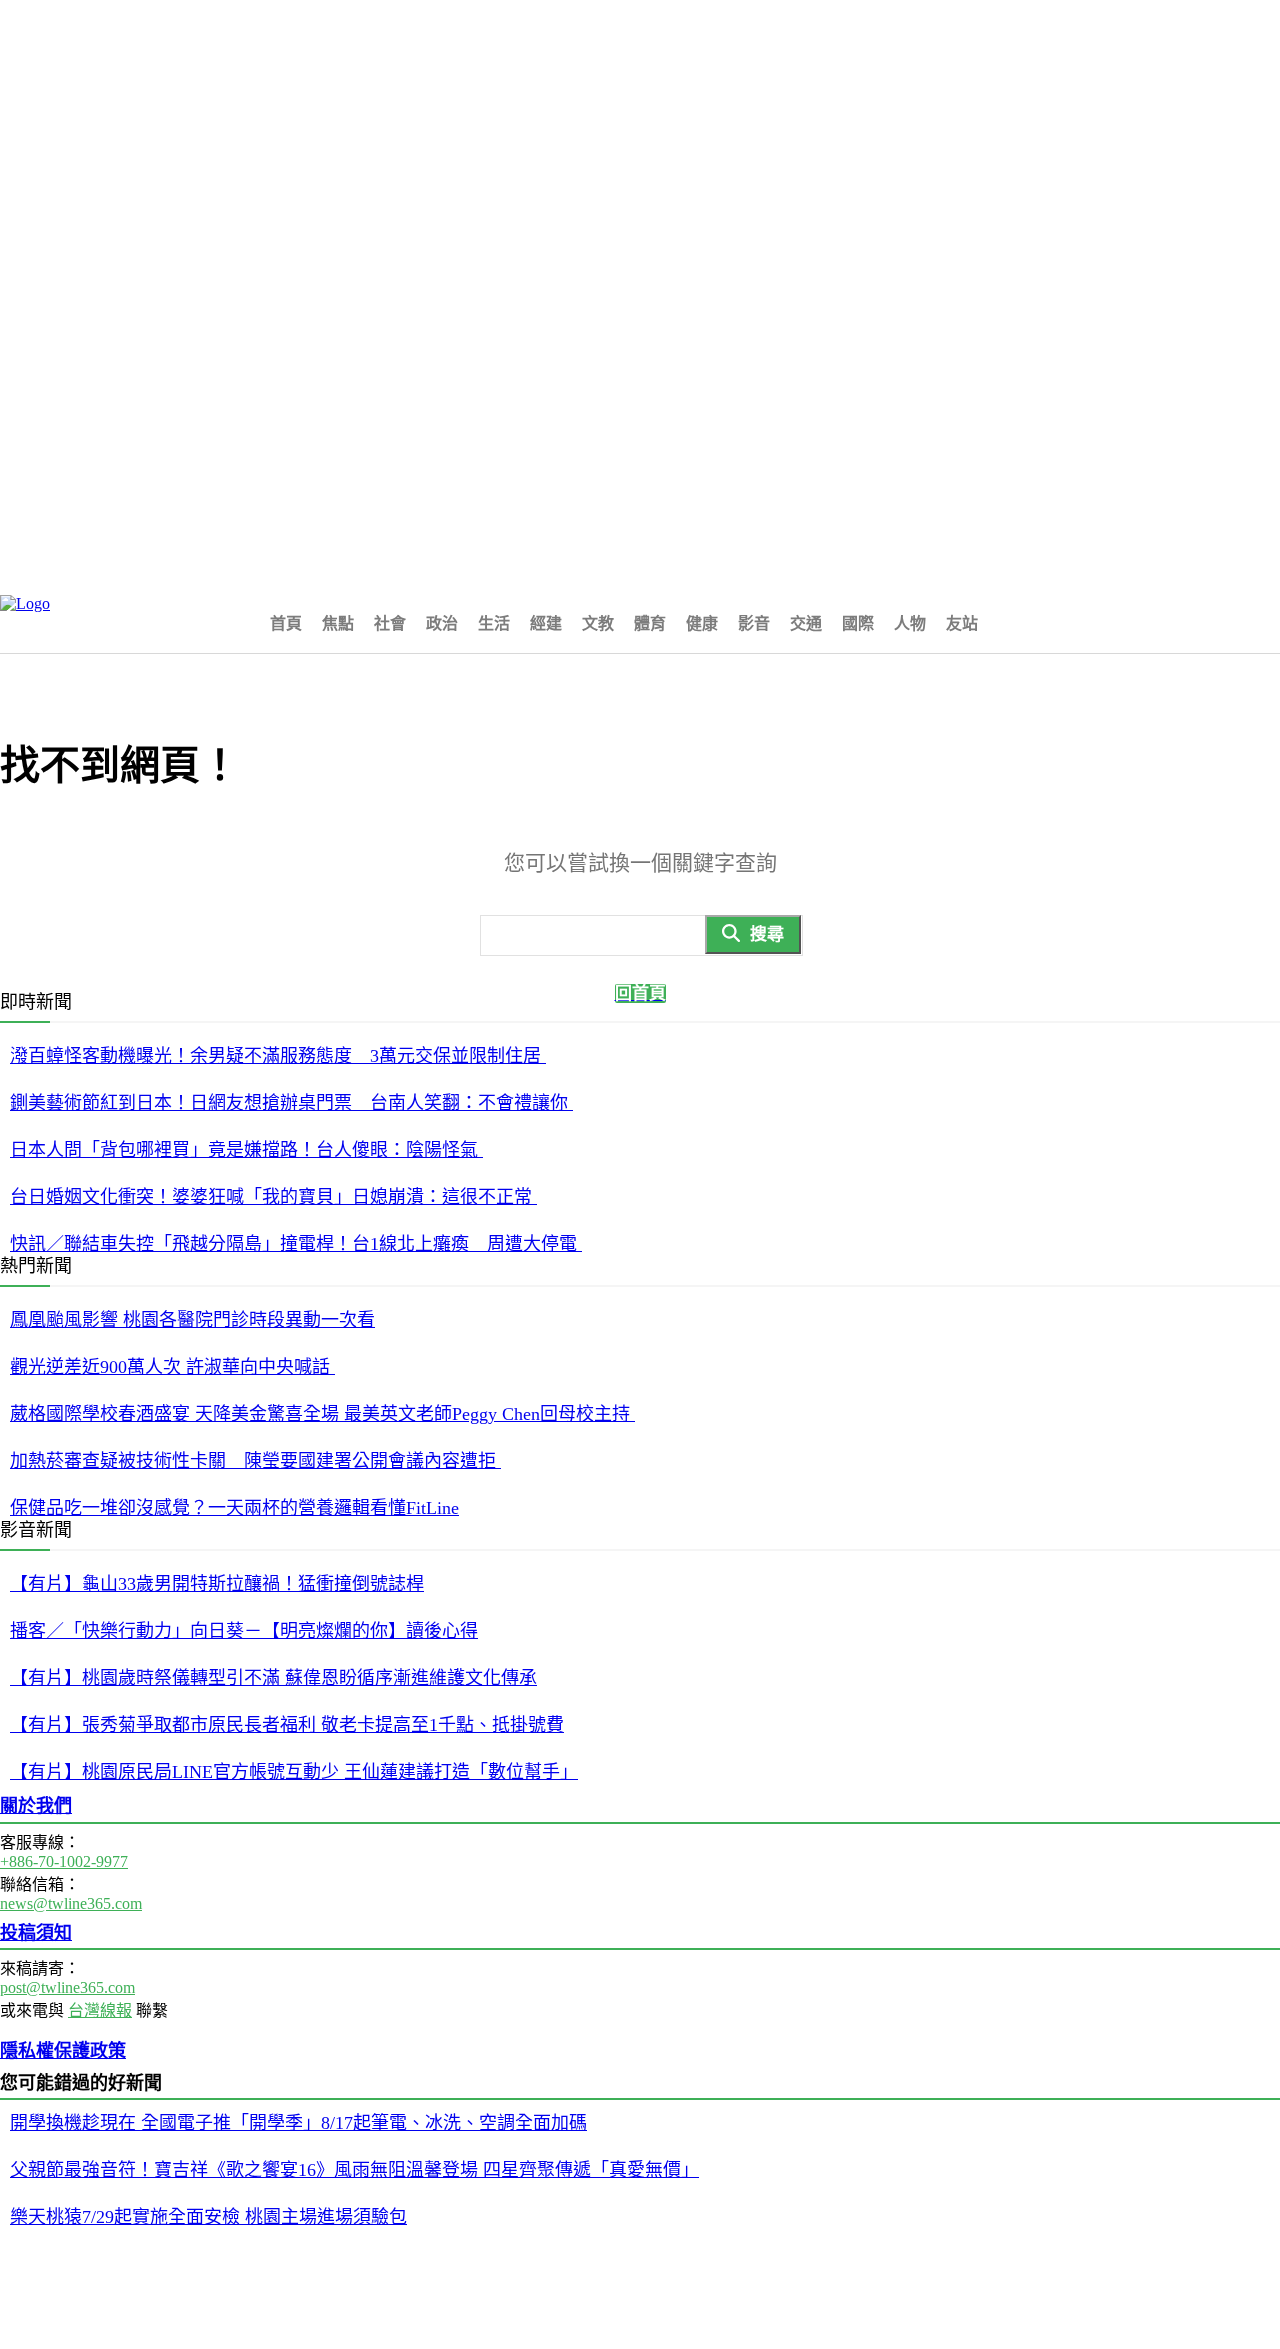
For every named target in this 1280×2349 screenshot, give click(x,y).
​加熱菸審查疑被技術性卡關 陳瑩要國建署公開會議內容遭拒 (255, 1461)
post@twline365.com (67, 1987)
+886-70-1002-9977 (64, 1861)
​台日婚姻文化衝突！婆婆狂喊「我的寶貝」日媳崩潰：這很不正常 (273, 1197)
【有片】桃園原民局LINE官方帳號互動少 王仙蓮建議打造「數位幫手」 (294, 1772)
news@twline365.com (71, 1903)
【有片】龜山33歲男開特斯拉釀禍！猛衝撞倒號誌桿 (217, 1584)
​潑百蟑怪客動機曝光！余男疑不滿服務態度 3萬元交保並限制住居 (278, 1056)
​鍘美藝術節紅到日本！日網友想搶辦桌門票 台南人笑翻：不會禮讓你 (291, 1103)
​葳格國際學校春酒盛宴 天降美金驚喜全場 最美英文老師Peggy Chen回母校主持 (322, 1414)
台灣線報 (100, 2010)
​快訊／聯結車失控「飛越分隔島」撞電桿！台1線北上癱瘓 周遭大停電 (296, 1244)
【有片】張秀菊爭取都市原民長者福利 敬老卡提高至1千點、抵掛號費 (287, 1725)
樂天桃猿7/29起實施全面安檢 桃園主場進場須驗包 (208, 2217)
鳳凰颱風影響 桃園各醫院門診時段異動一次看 (192, 1320)
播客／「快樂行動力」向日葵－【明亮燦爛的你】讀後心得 (244, 1631)
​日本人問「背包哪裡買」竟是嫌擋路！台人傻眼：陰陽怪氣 (246, 1150)
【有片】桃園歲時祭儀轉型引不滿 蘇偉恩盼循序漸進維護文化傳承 (273, 1678)
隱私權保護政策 (63, 2051)
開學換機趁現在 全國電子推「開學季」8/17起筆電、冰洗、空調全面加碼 (298, 2123)
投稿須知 (36, 1933)
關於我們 (36, 1806)
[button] (1012, 622)
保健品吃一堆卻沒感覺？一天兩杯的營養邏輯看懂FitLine (234, 1508)
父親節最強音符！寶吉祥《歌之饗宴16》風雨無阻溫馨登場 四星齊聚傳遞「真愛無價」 (354, 2170)
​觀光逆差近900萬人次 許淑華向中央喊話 (172, 1367)
